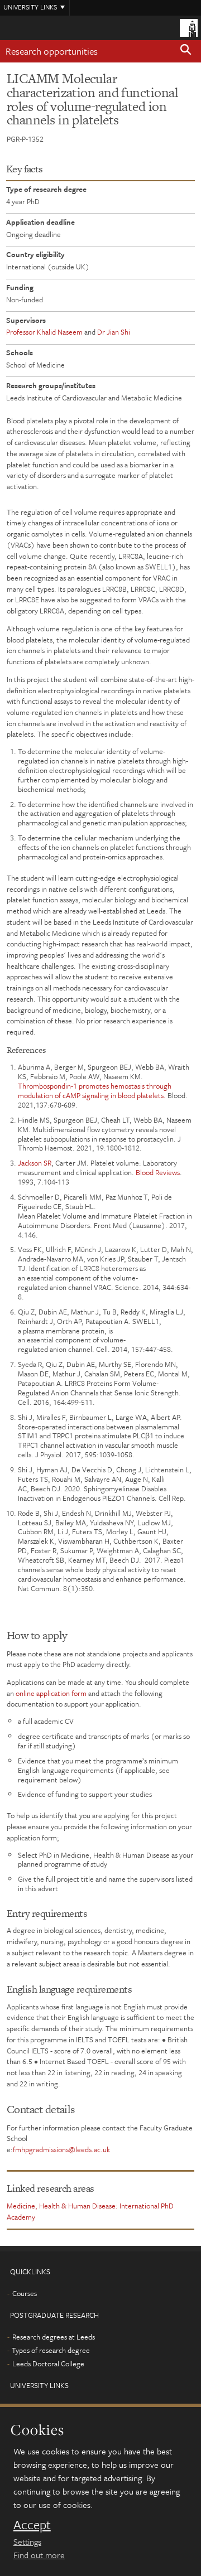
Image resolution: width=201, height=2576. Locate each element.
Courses (25, 2293)
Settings (27, 2541)
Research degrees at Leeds (54, 2337)
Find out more (39, 2555)
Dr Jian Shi (114, 332)
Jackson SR (35, 1163)
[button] (186, 51)
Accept (32, 2525)
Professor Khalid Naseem (44, 332)
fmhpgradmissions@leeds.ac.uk (61, 2149)
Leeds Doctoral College (48, 2364)
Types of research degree (51, 2350)
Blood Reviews (158, 1172)
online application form (51, 1693)
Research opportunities (52, 51)
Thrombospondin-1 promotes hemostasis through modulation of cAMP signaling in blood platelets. (95, 1091)
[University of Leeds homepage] (189, 27)
